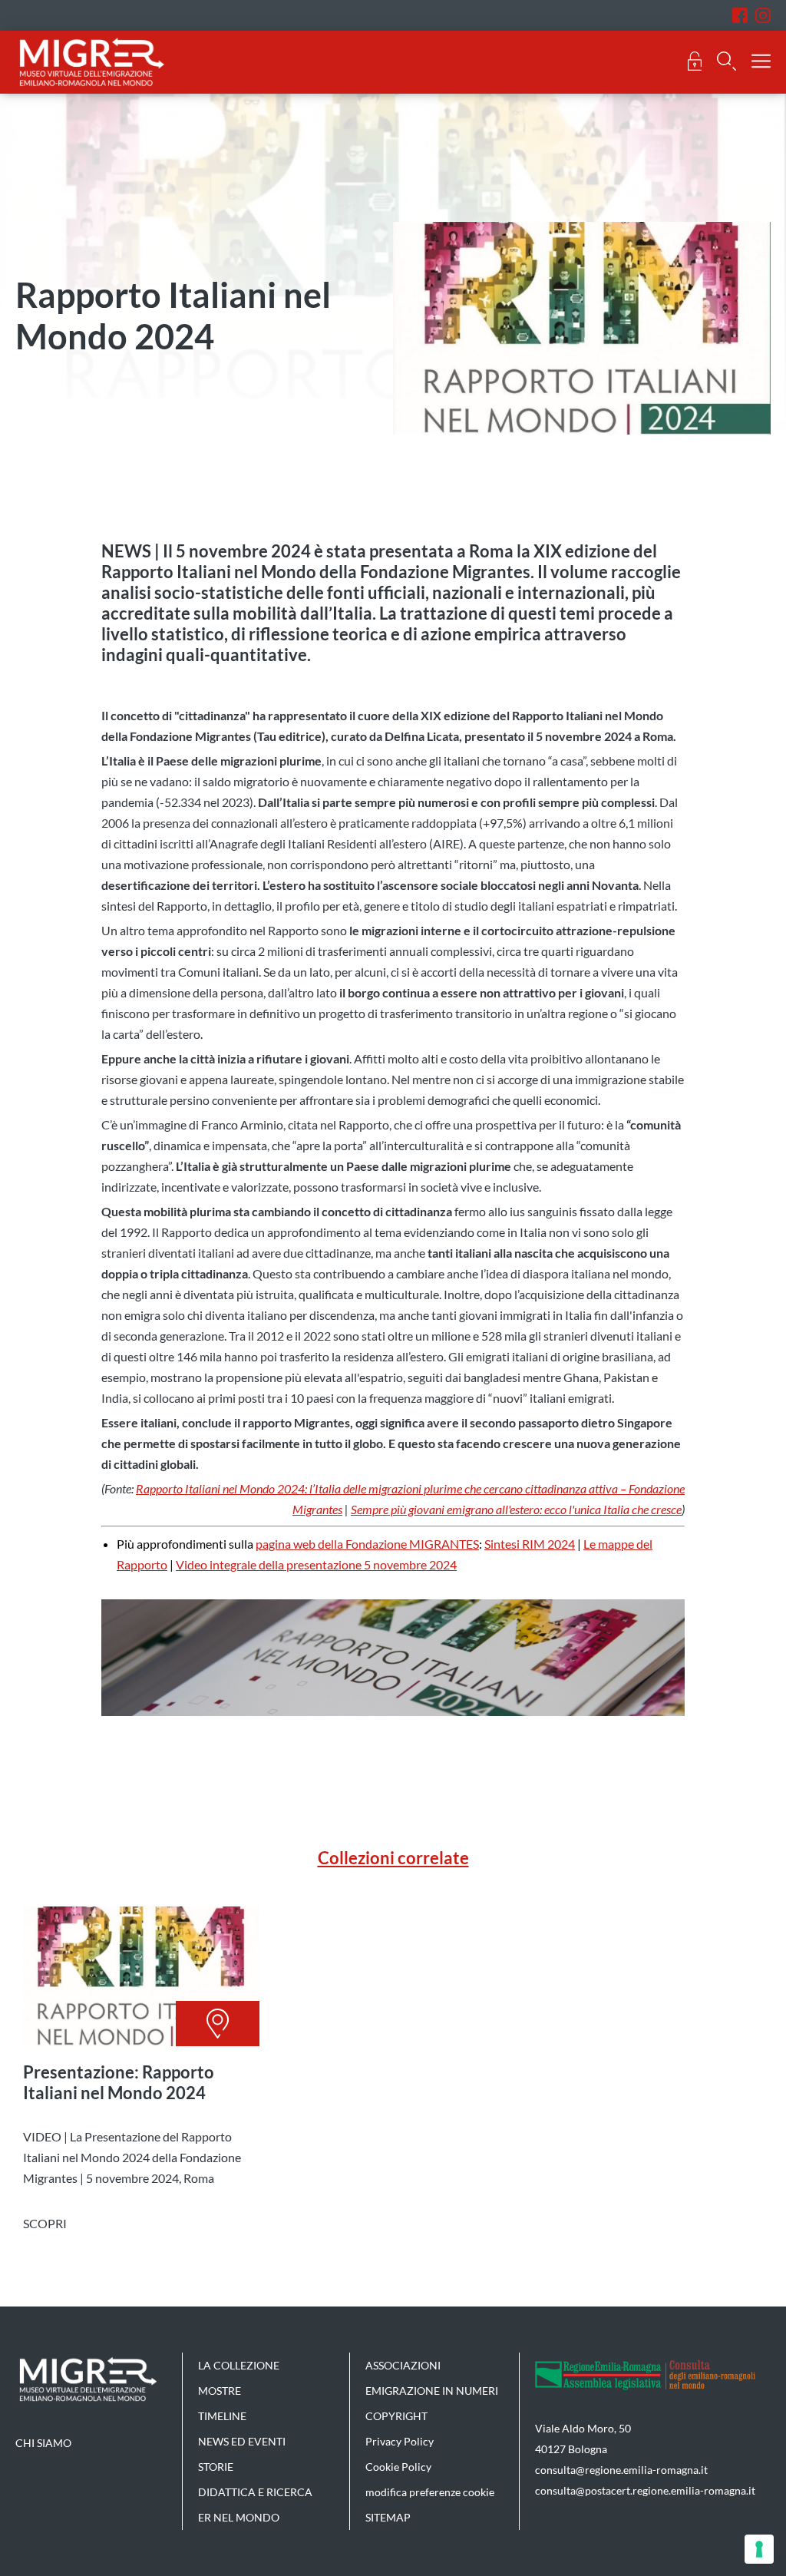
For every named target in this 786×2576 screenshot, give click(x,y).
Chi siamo (43, 2443)
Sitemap (388, 2517)
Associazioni (403, 2365)
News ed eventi (242, 2441)
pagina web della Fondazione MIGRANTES (367, 1544)
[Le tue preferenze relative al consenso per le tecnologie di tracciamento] (759, 2549)
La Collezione (239, 2365)
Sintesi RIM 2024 (530, 1544)
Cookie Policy (398, 2467)
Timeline (222, 2416)
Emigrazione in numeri (432, 2391)
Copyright (396, 2416)
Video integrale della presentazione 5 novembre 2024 (316, 1564)
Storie (216, 2467)
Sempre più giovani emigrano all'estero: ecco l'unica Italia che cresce (516, 1509)
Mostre (220, 2391)
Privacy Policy (400, 2441)
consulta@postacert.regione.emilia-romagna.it (645, 2490)
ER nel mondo (239, 2517)
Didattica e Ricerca (255, 2492)
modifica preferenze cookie (430, 2492)
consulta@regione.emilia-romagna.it (621, 2470)
